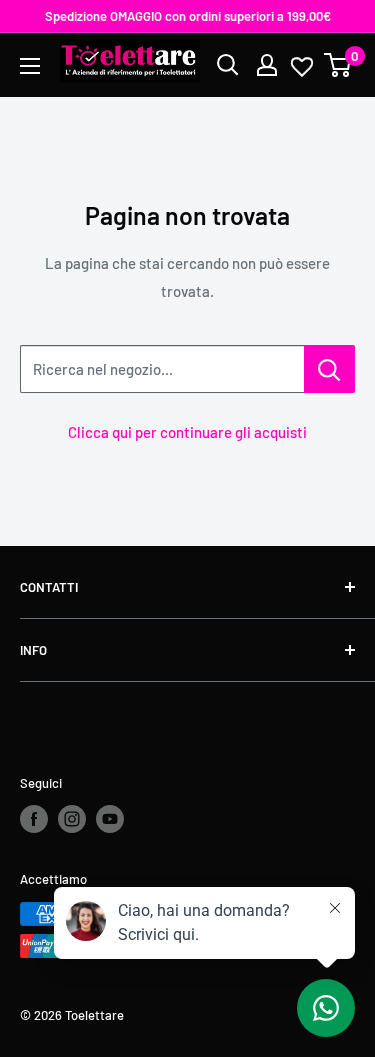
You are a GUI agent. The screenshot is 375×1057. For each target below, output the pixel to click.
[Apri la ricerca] (228, 65)
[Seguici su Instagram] (72, 819)
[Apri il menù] (30, 66)
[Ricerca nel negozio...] (329, 369)
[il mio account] (267, 65)
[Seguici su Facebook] (34, 819)
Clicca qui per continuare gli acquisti (187, 432)
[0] (338, 65)
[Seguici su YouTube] (110, 819)
